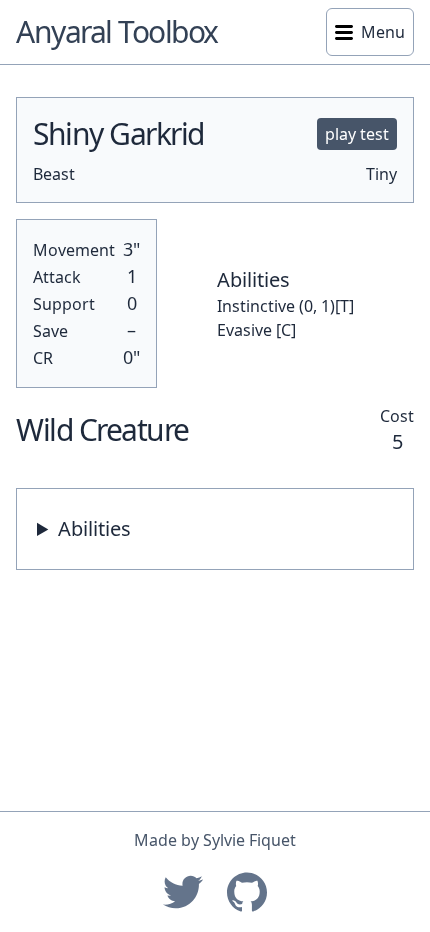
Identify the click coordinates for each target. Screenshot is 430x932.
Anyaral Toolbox (117, 31)
